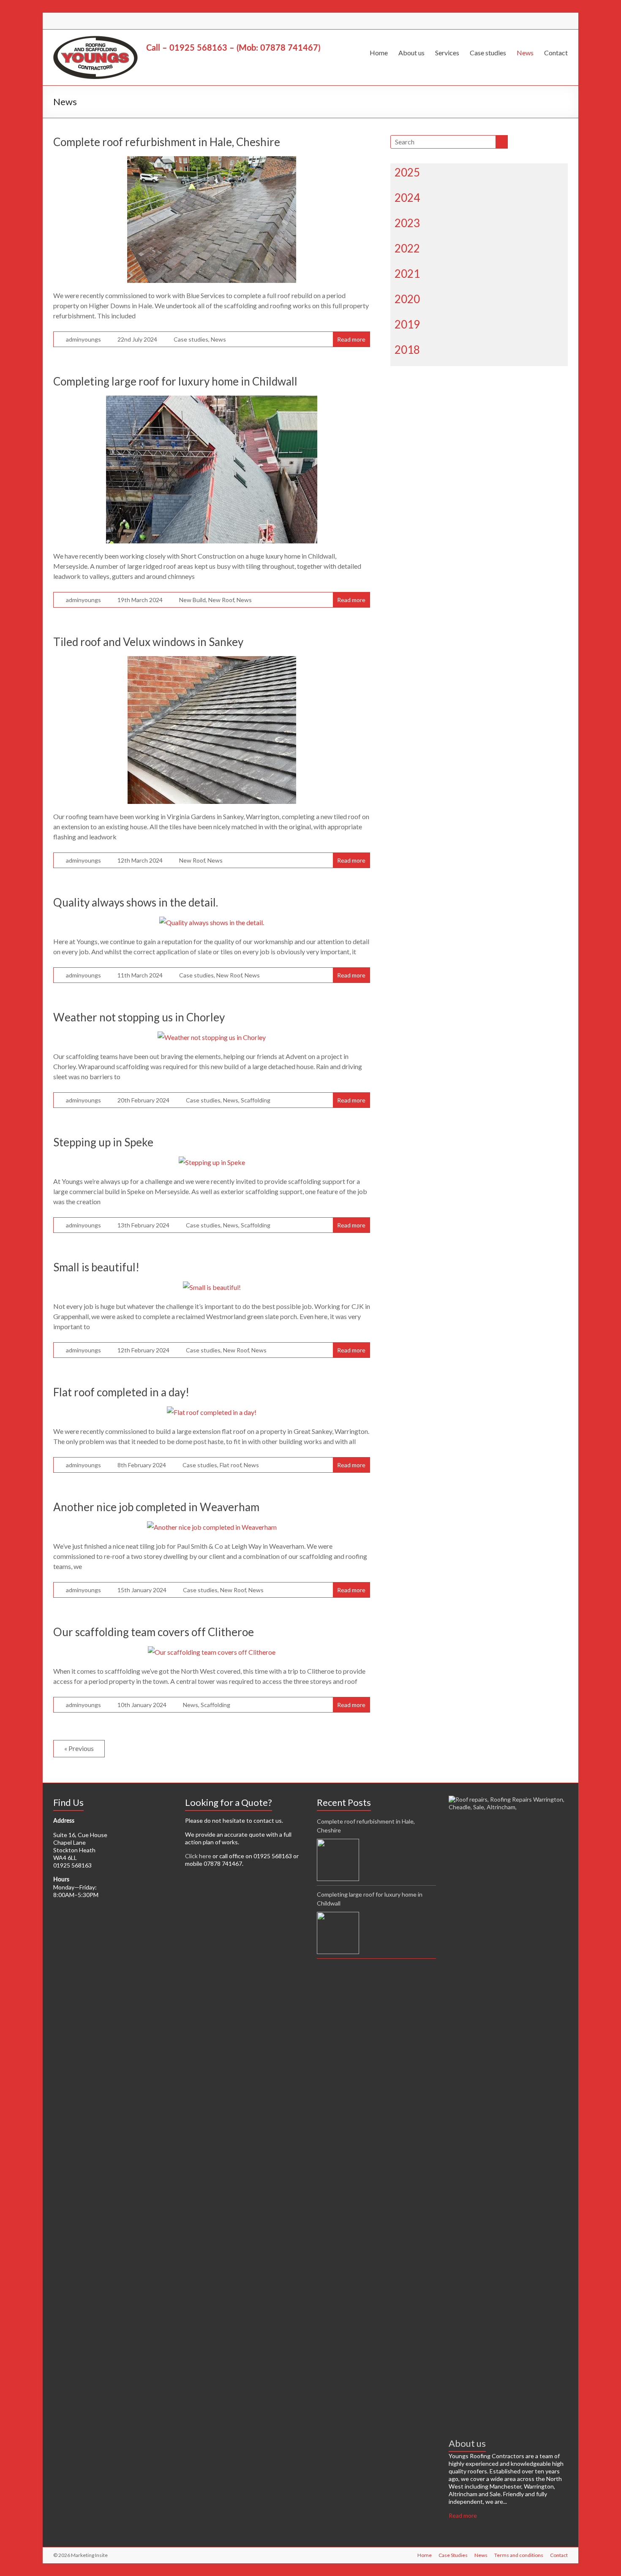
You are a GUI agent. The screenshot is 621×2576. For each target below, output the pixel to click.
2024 (407, 198)
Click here (198, 1856)
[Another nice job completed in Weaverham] (212, 1527)
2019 (407, 324)
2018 (407, 350)
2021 (407, 274)
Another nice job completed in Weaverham (156, 1507)
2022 (407, 248)
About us (411, 53)
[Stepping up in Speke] (212, 1162)
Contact (556, 53)
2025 (407, 172)
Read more (351, 339)
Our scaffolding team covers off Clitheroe (154, 1632)
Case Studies (453, 2555)
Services (447, 53)
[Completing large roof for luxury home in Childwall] (212, 401)
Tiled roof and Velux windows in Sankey (148, 642)
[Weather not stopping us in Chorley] (212, 1037)
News (525, 53)
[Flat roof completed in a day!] (212, 1412)
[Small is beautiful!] (212, 1287)
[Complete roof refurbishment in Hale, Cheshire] (212, 162)
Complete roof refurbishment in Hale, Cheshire (167, 142)
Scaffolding (256, 1100)
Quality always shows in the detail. (136, 902)
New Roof (221, 600)
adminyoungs (83, 339)
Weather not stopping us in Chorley (139, 1017)
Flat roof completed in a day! (121, 1392)
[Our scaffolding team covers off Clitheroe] (212, 1652)
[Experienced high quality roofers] (508, 1799)
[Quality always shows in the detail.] (212, 922)
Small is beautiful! (96, 1267)
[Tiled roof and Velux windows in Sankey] (212, 662)
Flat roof (230, 1465)
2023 (407, 223)
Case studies (488, 53)
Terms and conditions (519, 2555)
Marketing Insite (89, 2555)
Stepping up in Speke (103, 1142)
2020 (407, 299)
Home (379, 53)
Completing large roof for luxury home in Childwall (175, 381)
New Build (192, 600)
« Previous (79, 1748)
